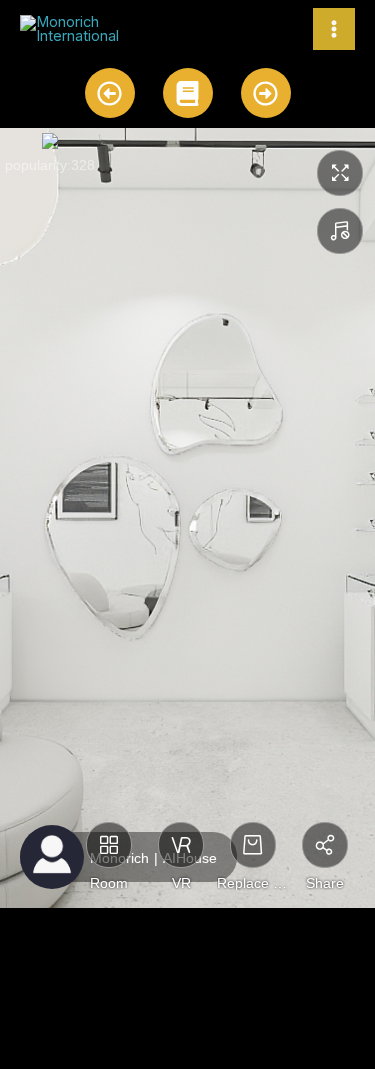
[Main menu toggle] (334, 29)
